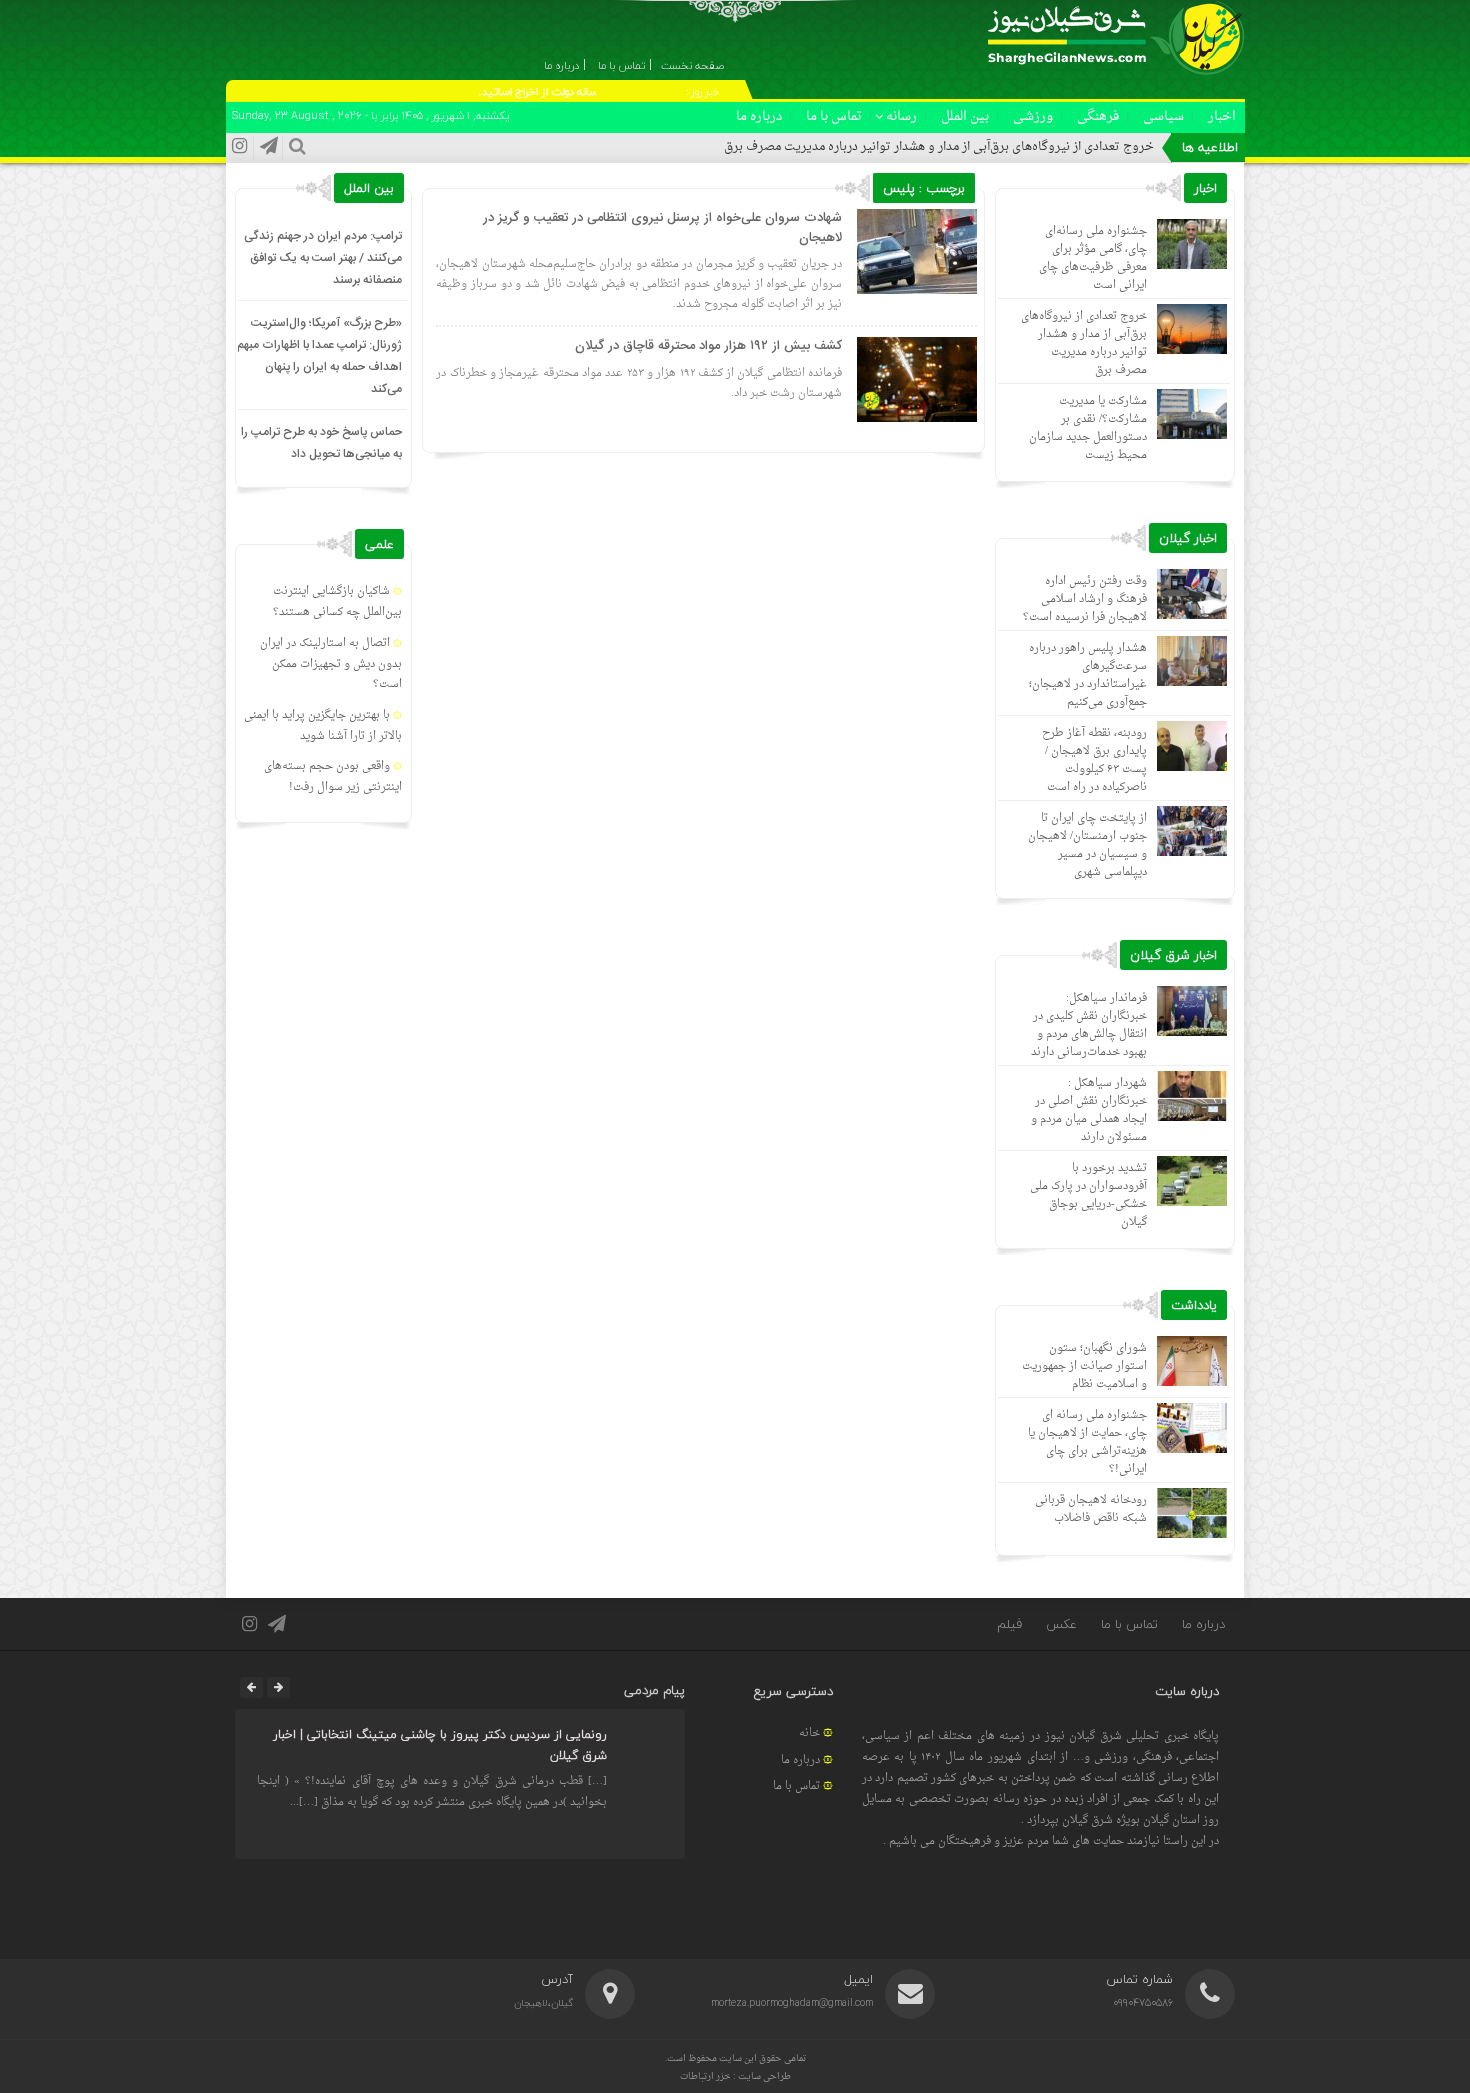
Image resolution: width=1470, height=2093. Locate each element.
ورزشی (1033, 116)
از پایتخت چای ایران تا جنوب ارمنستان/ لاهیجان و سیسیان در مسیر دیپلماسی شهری (1087, 845)
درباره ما (759, 116)
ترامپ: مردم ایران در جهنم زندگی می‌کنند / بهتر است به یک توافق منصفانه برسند (323, 258)
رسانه (901, 116)
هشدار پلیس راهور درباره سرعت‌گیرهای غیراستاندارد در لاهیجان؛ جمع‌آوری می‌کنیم (1088, 675)
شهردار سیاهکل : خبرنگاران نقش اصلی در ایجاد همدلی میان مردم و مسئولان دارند (1089, 1110)
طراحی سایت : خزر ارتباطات (735, 2076)
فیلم (1009, 1624)
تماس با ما (834, 116)
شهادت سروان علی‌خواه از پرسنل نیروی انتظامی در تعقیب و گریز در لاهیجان (662, 228)
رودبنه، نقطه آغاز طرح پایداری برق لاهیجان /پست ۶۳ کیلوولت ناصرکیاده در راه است (1094, 760)
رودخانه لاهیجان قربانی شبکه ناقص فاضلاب (1091, 1509)
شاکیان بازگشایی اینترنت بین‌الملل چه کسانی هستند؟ (337, 602)
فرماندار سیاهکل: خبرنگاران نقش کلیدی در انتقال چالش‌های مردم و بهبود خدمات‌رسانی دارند (1089, 1025)
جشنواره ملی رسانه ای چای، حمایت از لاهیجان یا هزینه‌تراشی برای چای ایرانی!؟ (1087, 1442)
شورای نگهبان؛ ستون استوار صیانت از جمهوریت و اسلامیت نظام (1084, 1366)
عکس (1061, 1624)
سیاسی (1163, 116)
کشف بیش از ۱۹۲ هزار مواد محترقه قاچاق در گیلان (708, 346)
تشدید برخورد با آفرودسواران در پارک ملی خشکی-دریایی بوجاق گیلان (1088, 1195)
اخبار (1222, 116)
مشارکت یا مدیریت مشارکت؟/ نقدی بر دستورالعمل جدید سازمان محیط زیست (1088, 428)
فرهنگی (1098, 116)
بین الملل (965, 116)
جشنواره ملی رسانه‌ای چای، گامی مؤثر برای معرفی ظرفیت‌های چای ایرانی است (1093, 258)
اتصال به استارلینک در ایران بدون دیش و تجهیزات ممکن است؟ (331, 664)
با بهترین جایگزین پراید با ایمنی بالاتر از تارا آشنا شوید (323, 726)
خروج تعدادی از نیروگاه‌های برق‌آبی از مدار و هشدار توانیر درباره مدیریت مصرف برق (939, 147)
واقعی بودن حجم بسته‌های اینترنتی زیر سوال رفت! (333, 777)
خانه (809, 1733)
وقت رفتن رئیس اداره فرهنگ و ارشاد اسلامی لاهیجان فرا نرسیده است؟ (1085, 599)
